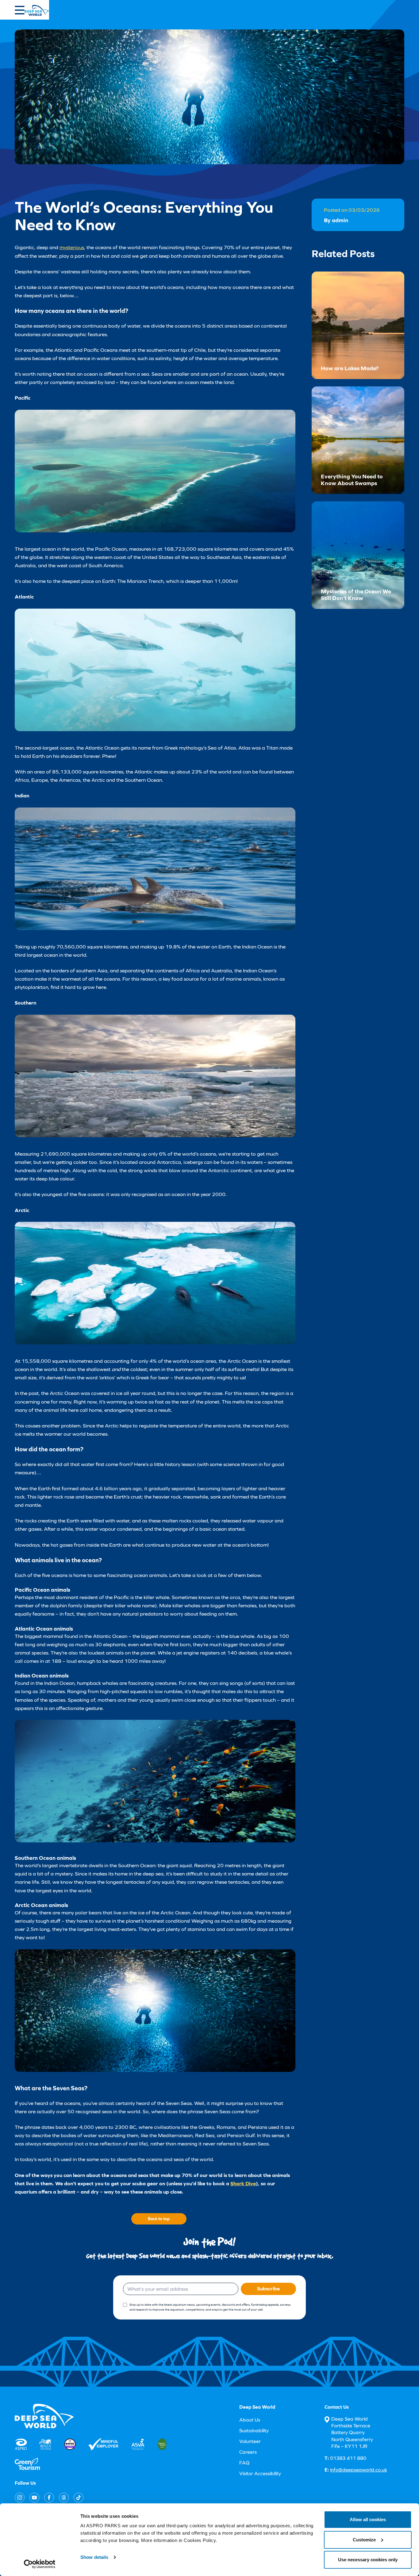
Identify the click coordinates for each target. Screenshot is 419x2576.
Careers (248, 2452)
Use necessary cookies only (368, 2560)
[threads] (64, 2498)
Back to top (159, 2219)
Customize (364, 2540)
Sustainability (254, 2431)
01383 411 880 (345, 2458)
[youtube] (34, 2498)
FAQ (244, 2463)
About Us (250, 2420)
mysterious (72, 247)
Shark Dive (243, 2183)
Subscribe (268, 2289)
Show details (94, 2557)
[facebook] (49, 2498)
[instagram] (20, 2498)
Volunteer (250, 2441)
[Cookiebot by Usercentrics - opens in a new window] (40, 2564)
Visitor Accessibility (260, 2473)
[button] (20, 10)
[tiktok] (79, 2498)
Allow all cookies (368, 2519)
